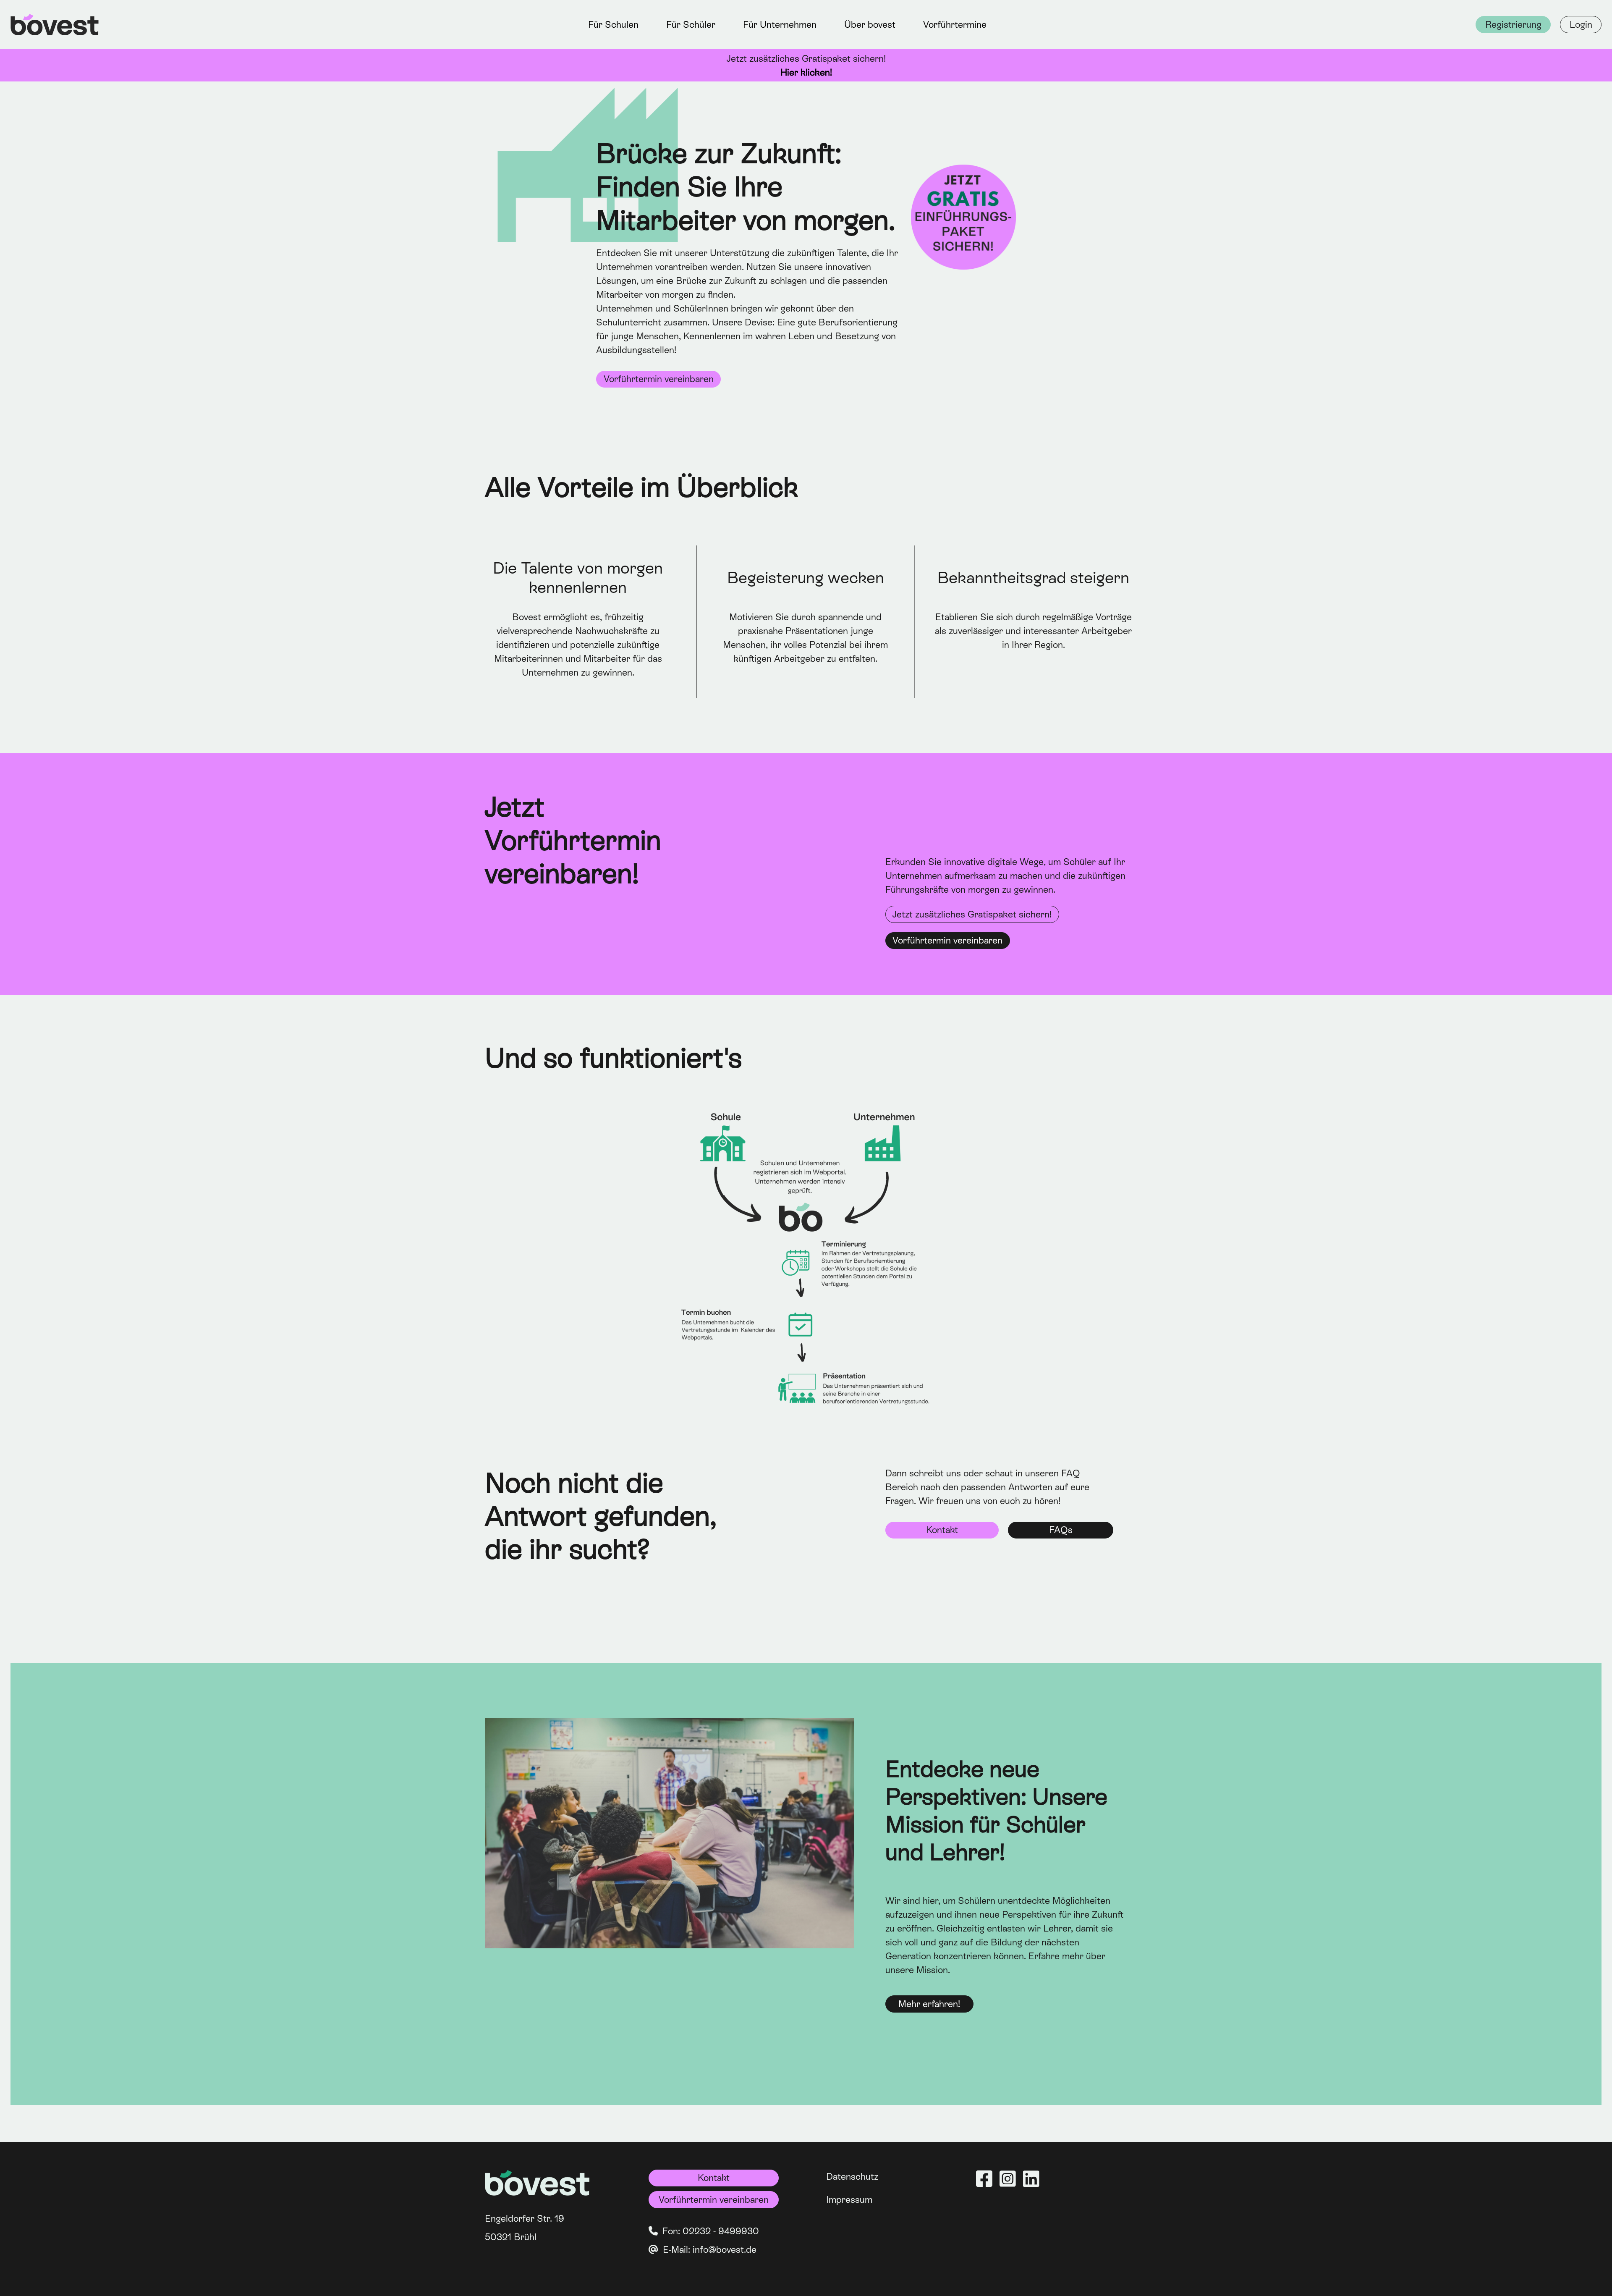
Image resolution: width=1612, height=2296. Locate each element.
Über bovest (870, 25)
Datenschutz (852, 2177)
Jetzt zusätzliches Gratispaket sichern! (972, 914)
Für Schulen (613, 25)
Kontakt (942, 1530)
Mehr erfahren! (929, 2004)
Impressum (849, 2200)
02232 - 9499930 (721, 2231)
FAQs (1061, 1530)
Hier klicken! (806, 72)
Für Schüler (691, 25)
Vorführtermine (955, 25)
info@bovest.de (725, 2250)
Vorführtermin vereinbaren (659, 379)
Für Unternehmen (780, 25)
